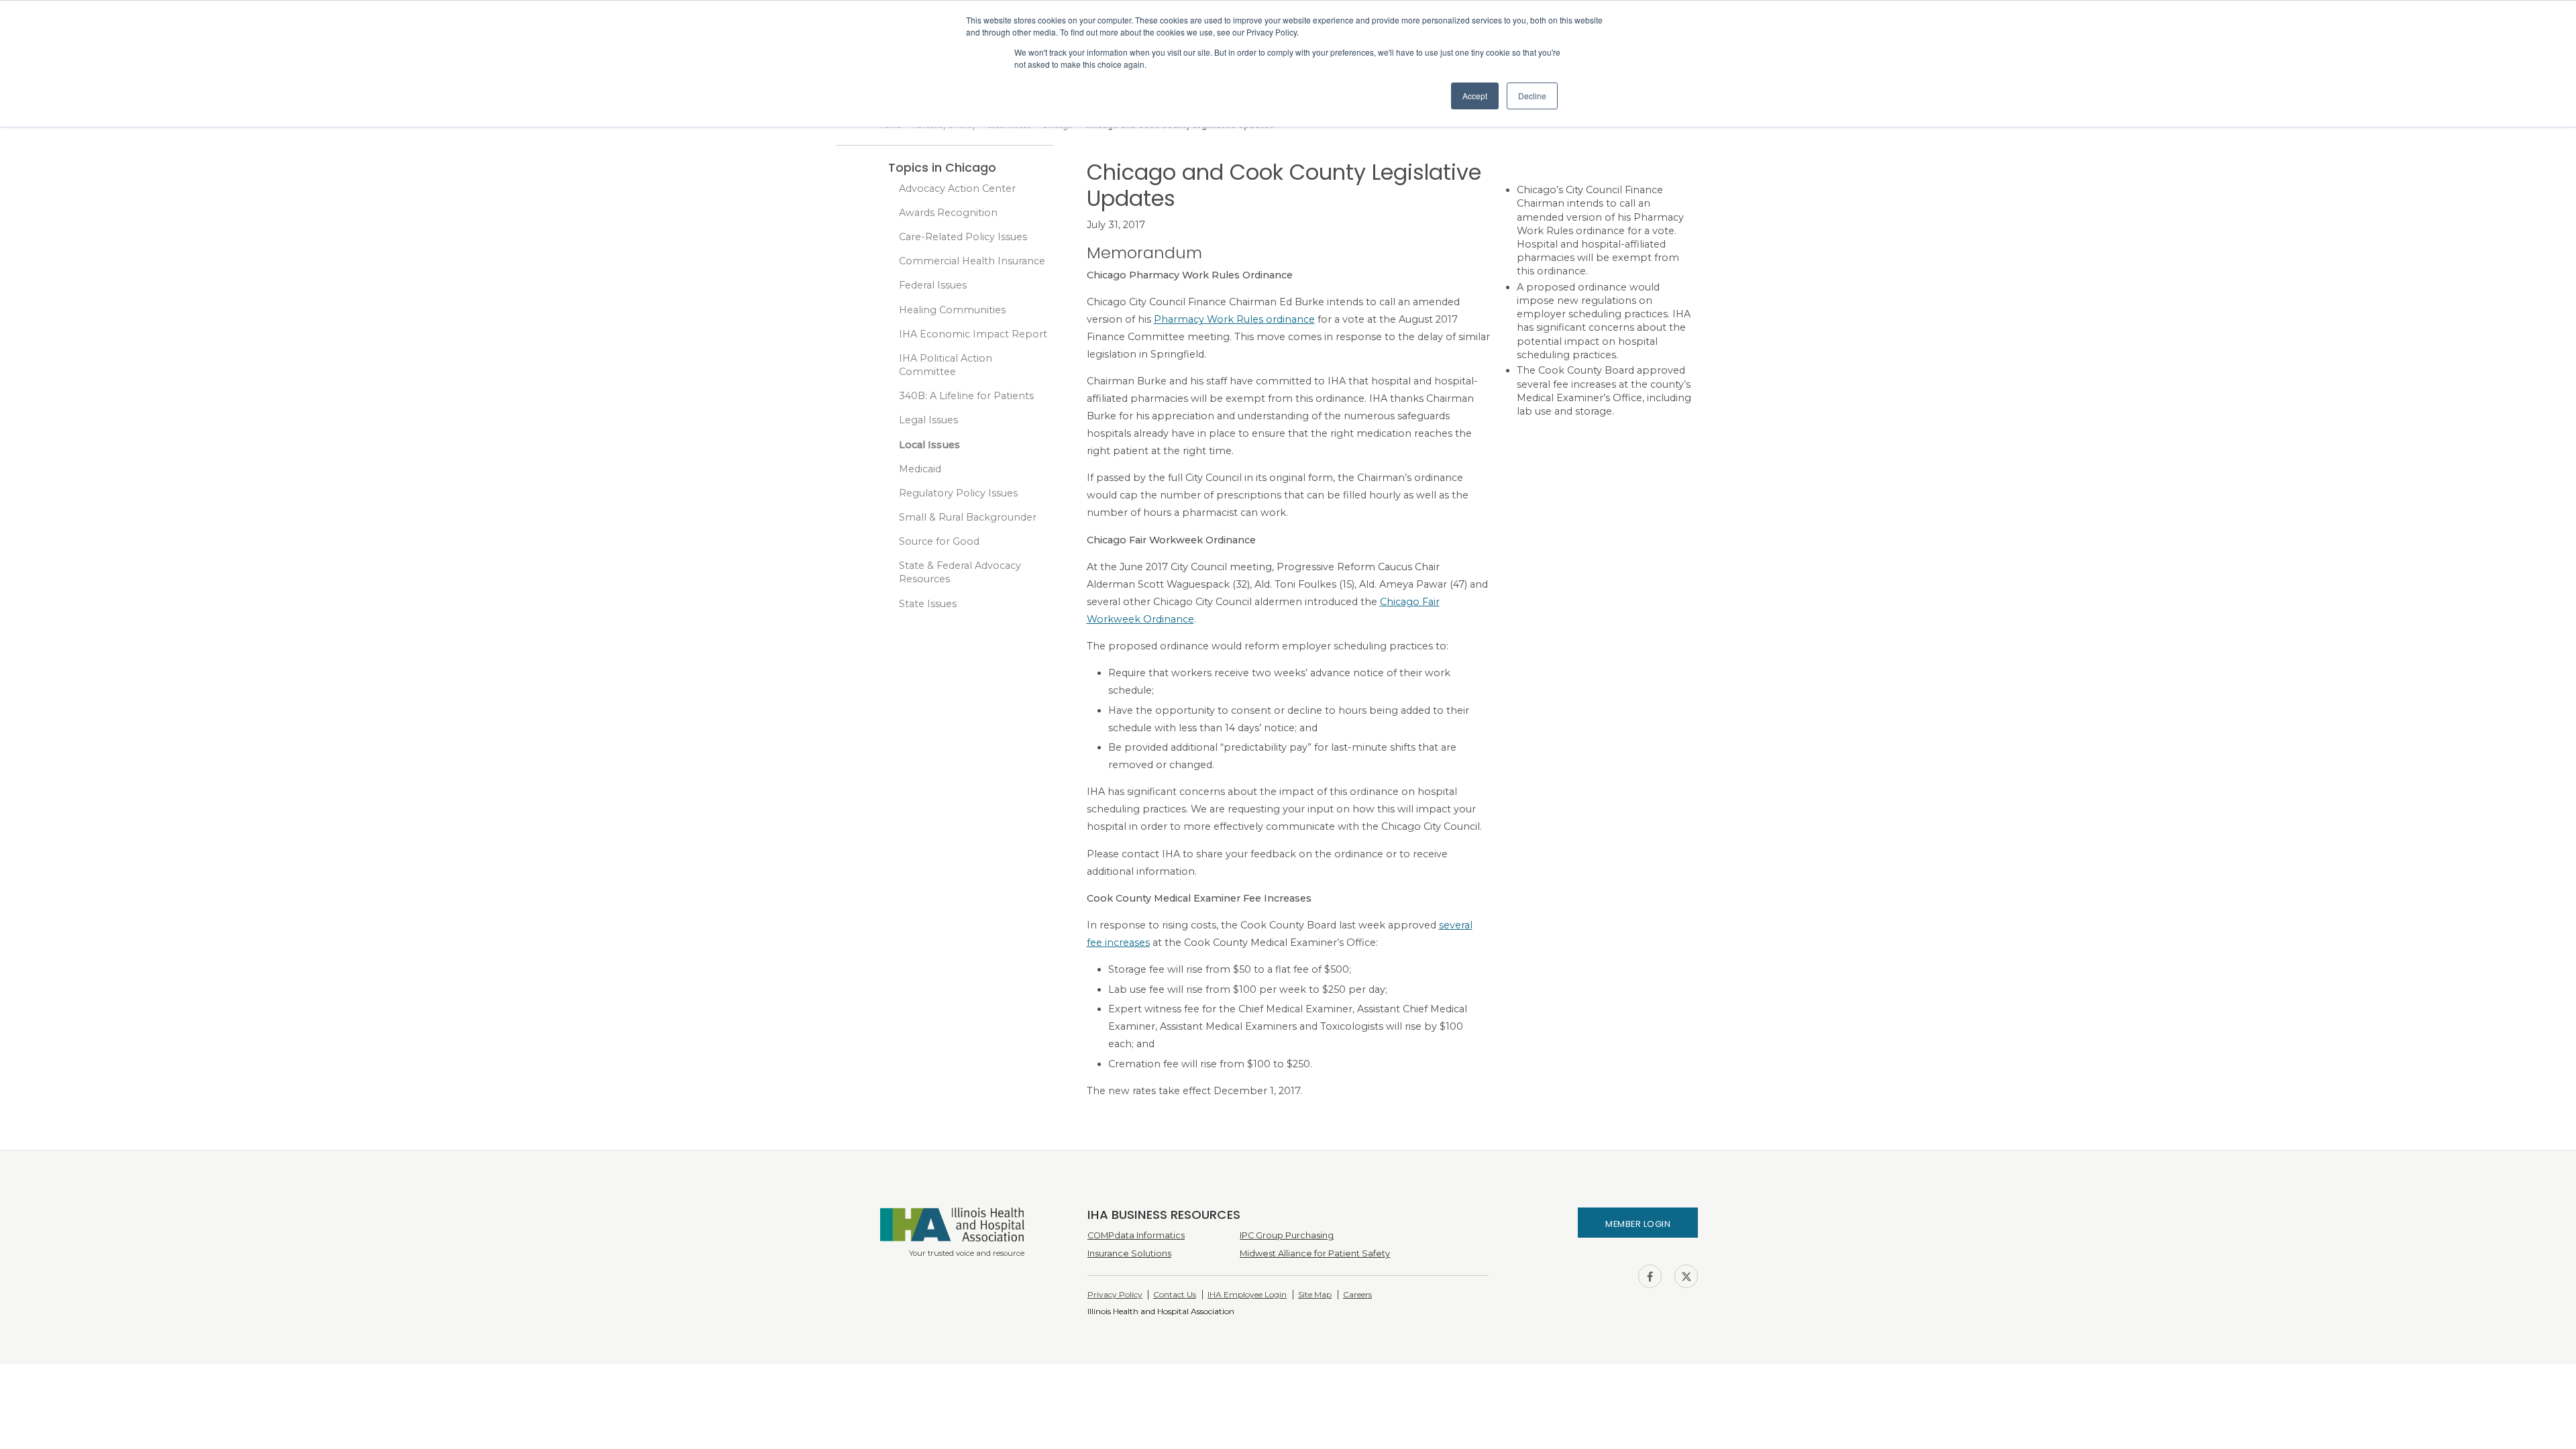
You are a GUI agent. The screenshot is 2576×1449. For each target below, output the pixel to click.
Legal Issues (928, 420)
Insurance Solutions (1129, 1253)
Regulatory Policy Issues (958, 493)
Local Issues (929, 445)
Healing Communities (952, 310)
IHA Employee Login (1247, 1294)
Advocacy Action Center (957, 189)
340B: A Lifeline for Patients (966, 396)
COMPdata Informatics (1136, 1235)
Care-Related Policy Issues (963, 237)
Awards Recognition (948, 213)
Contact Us (1175, 1294)
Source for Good (939, 541)
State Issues (928, 604)
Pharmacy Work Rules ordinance (1234, 319)
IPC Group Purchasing (1287, 1235)
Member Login (1638, 1224)
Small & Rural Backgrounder (968, 517)
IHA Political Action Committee (946, 365)
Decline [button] (1532, 96)
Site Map (1315, 1294)
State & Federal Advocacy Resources (960, 572)
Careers (1357, 1294)
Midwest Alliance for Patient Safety (1315, 1253)
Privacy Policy (1115, 1294)
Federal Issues (933, 285)
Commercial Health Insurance (972, 261)
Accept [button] (1475, 96)
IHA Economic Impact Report (973, 334)
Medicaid (920, 469)
